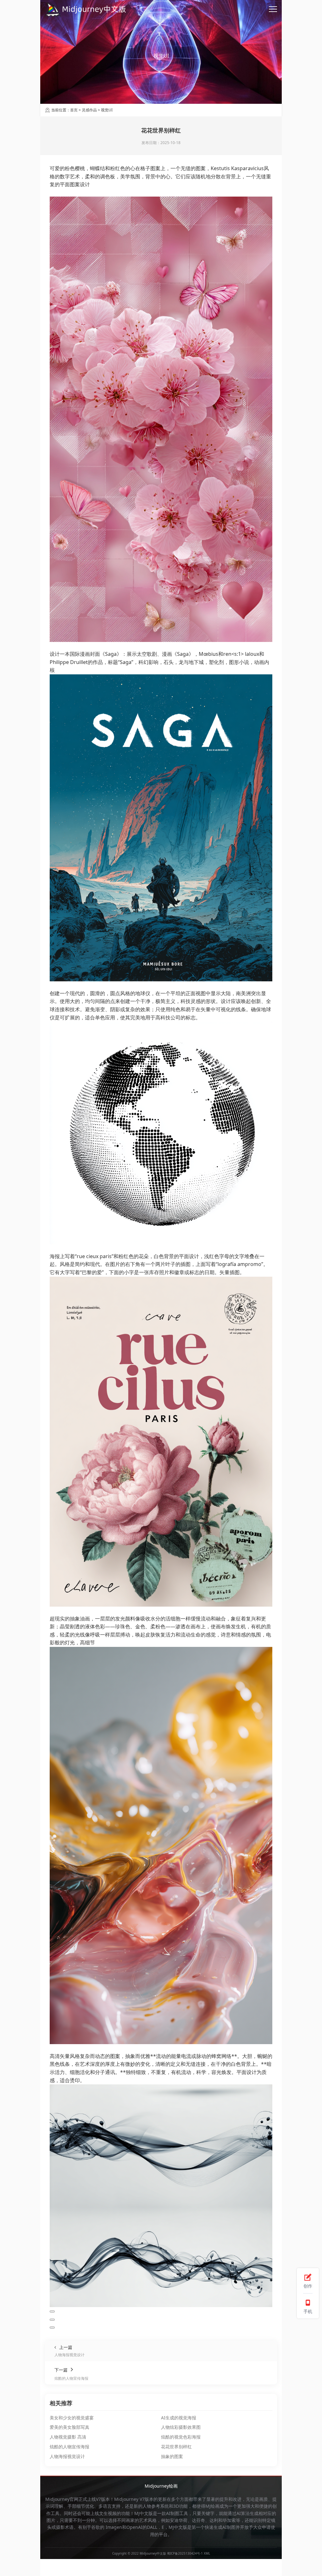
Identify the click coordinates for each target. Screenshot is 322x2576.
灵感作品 (89, 110)
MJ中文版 (144, 2513)
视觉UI (107, 110)
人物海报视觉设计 (67, 2456)
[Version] (52, 2320)
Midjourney (126, 2499)
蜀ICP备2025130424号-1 (185, 2553)
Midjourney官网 (62, 2499)
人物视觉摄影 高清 (68, 2437)
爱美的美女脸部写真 (69, 2427)
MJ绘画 (212, 2506)
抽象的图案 (172, 2456)
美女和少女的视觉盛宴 (72, 2418)
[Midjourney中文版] (86, 9)
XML (207, 2553)
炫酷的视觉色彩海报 (181, 2437)
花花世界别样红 (176, 2447)
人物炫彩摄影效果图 (181, 2427)
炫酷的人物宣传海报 (69, 2447)
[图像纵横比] (52, 2311)
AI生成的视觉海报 (179, 2418)
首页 (74, 110)
